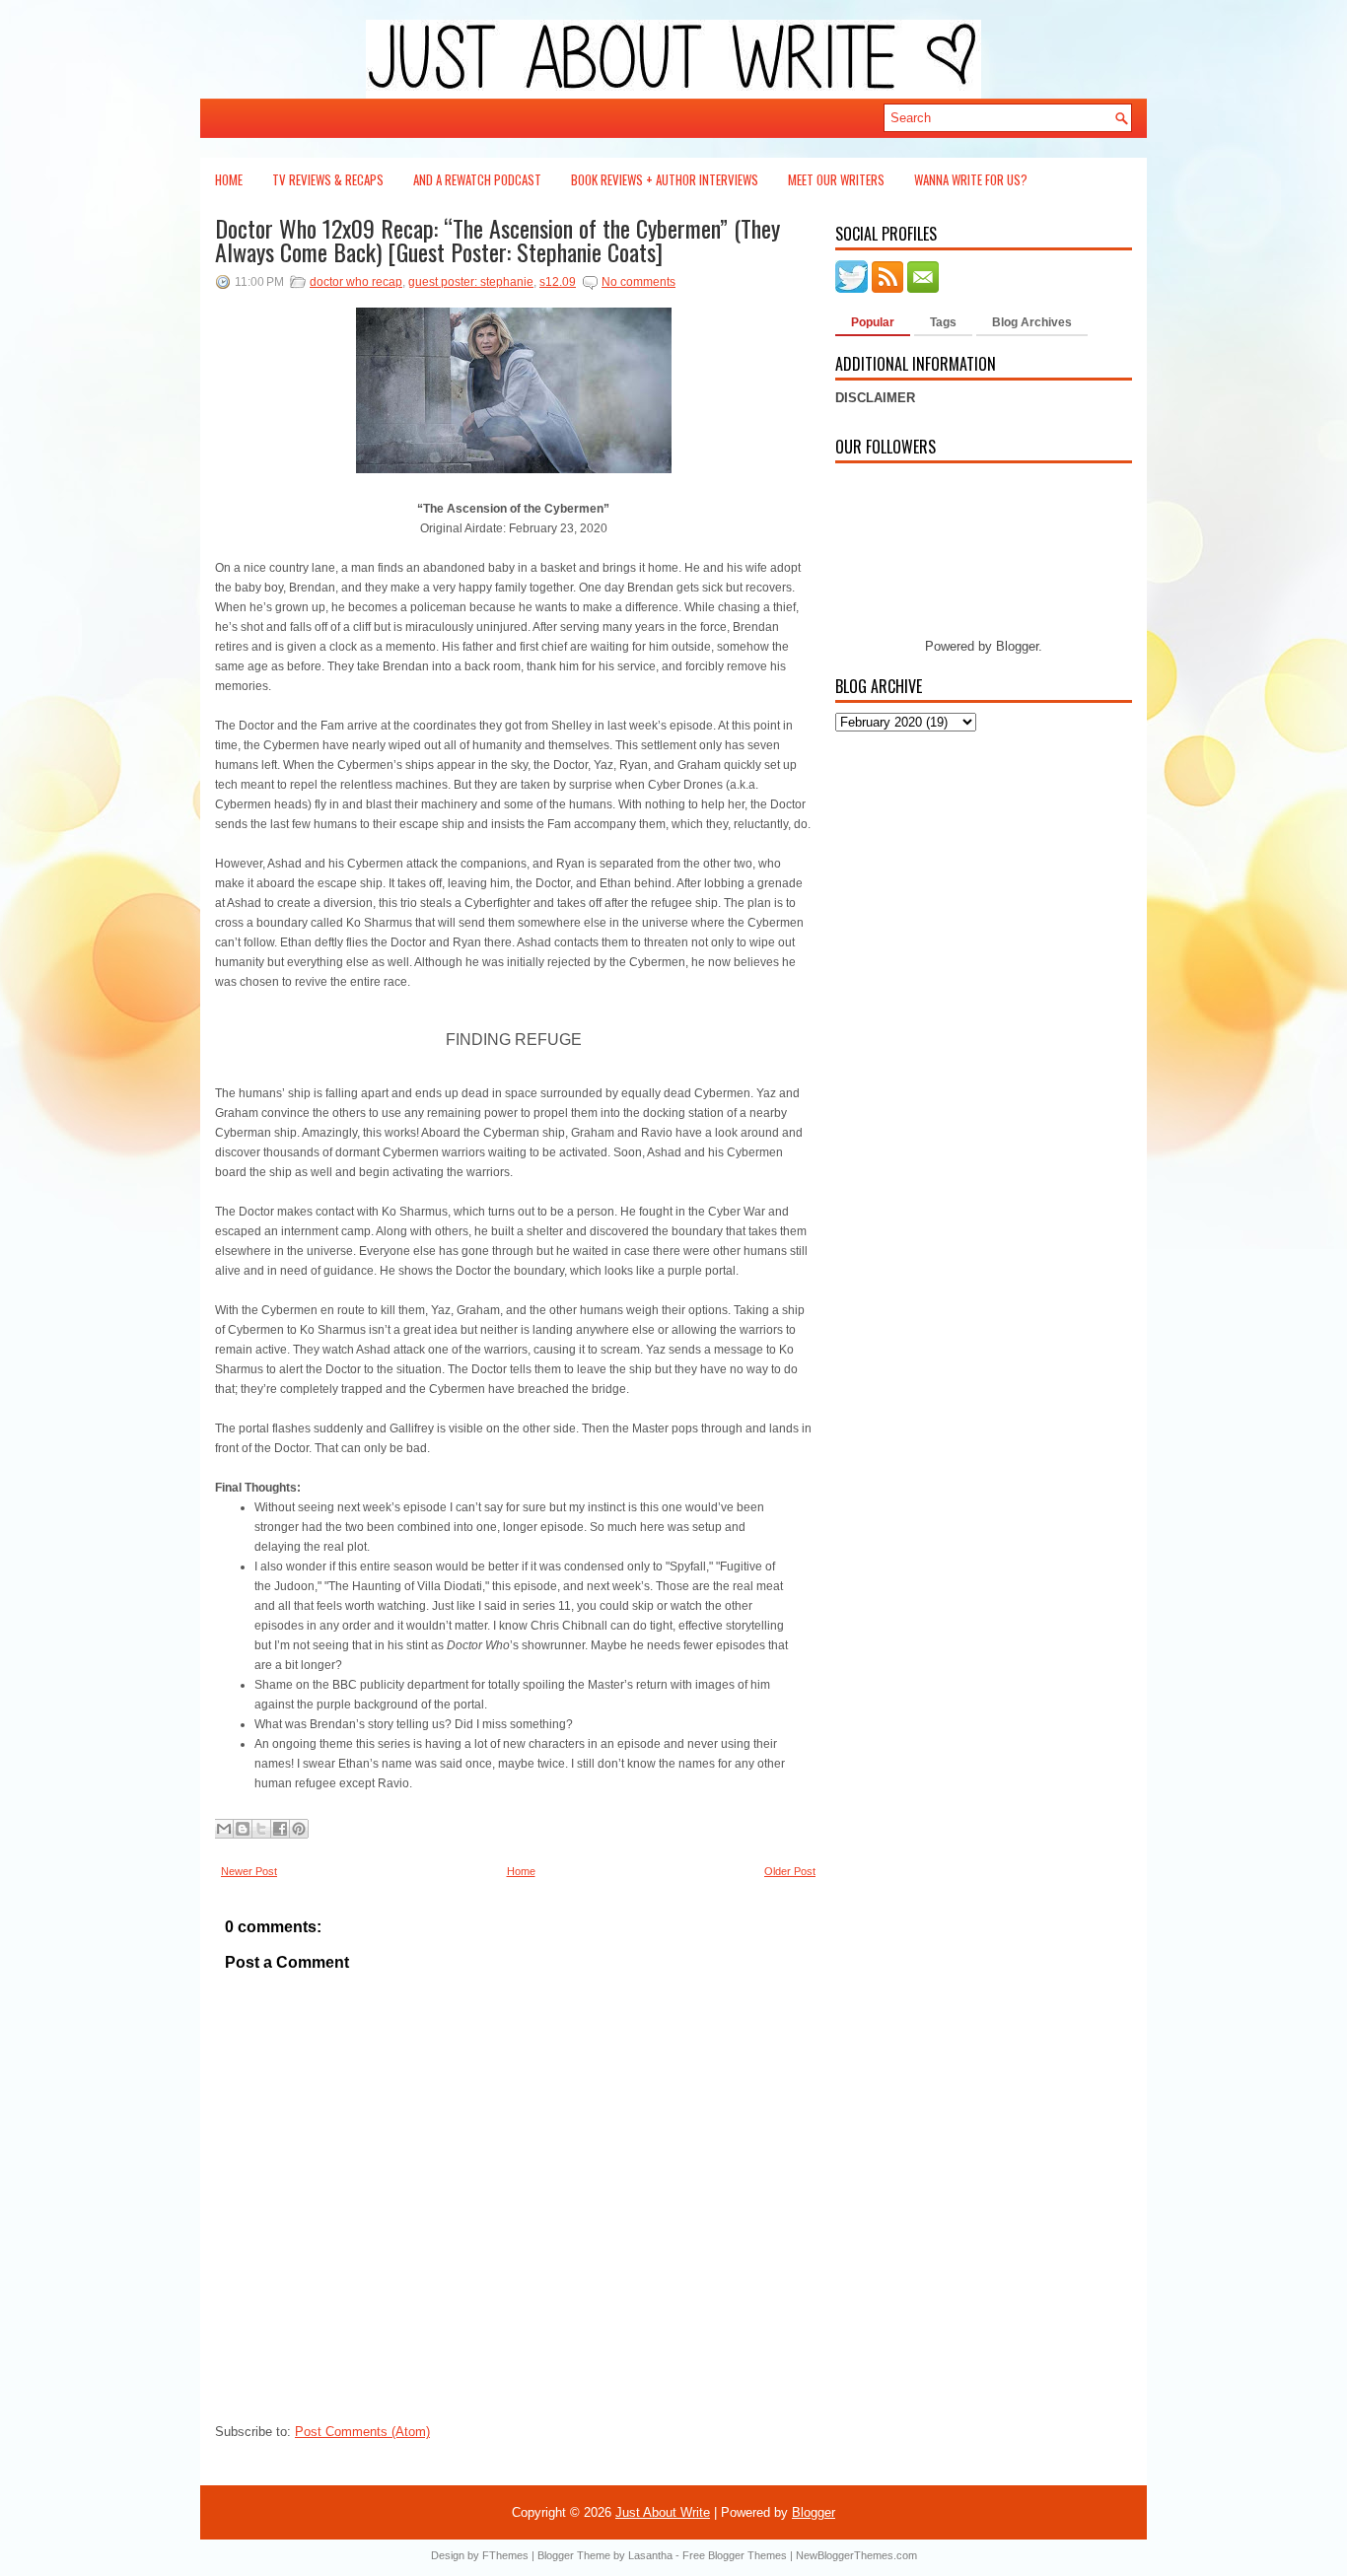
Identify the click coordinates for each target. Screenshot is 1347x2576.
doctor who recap (356, 282)
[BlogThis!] (243, 1829)
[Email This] (224, 1829)
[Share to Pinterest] (299, 1829)
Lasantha (650, 2555)
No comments (638, 282)
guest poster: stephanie (471, 282)
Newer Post (249, 1871)
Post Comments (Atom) (362, 2432)
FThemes (505, 2555)
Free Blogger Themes (735, 2555)
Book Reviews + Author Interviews (665, 179)
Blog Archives (1032, 322)
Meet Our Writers (836, 179)
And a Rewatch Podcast (477, 179)
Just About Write (663, 2512)
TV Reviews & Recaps (328, 179)
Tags (943, 322)
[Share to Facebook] (280, 1829)
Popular (873, 322)
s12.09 (558, 282)
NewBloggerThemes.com (856, 2555)
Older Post (790, 1871)
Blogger (1017, 646)
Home (229, 179)
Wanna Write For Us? (971, 179)
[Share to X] (261, 1829)
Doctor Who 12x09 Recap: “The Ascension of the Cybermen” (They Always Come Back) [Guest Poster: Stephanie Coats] (497, 240)
